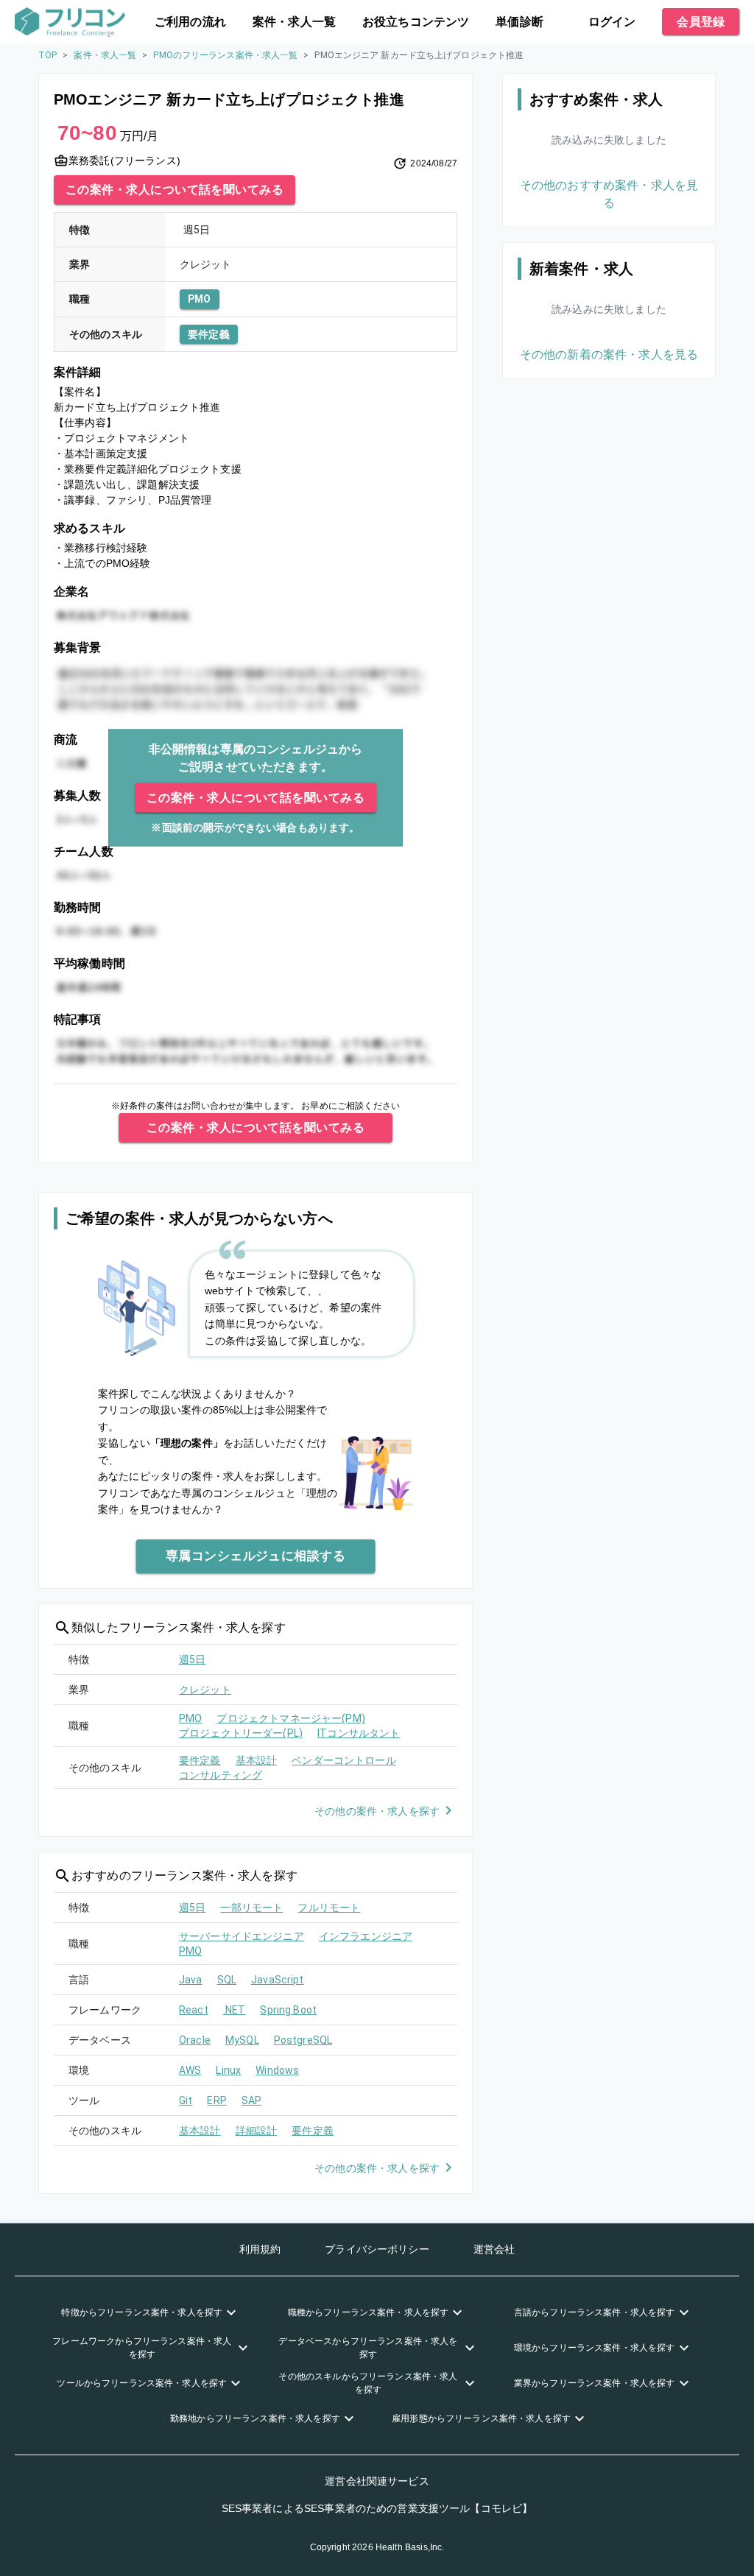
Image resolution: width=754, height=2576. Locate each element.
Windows (277, 2070)
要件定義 (209, 334)
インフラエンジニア (366, 1936)
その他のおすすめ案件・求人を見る (609, 194)
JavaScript (278, 1980)
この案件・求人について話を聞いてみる (175, 190)
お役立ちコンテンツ (416, 22)
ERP (216, 2100)
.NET (235, 2010)
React (194, 2010)
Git (186, 2100)
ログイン (612, 22)
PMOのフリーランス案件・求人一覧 (225, 55)
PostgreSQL (303, 2040)
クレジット (205, 1690)
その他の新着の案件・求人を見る (609, 354)
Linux (228, 2070)
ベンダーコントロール (344, 1760)
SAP (251, 2100)
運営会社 (494, 2249)
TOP (47, 55)
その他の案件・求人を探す (377, 1811)
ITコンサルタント (359, 1733)
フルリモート (329, 1908)
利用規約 (260, 2249)
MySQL (242, 2040)
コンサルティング (221, 1775)
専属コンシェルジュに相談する (256, 1556)
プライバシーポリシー (377, 2249)
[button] (151, 2312)
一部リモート (251, 1908)
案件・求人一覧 (294, 22)
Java (191, 1980)
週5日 (192, 1659)
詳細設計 (257, 2131)
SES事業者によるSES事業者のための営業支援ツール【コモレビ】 (377, 2508)
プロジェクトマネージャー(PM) (290, 1718)
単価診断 (519, 22)
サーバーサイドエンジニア (242, 1936)
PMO (200, 299)
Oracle (195, 2040)
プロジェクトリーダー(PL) (241, 1733)
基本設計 (257, 1760)
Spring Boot (288, 2010)
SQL (227, 1980)
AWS (190, 2070)
